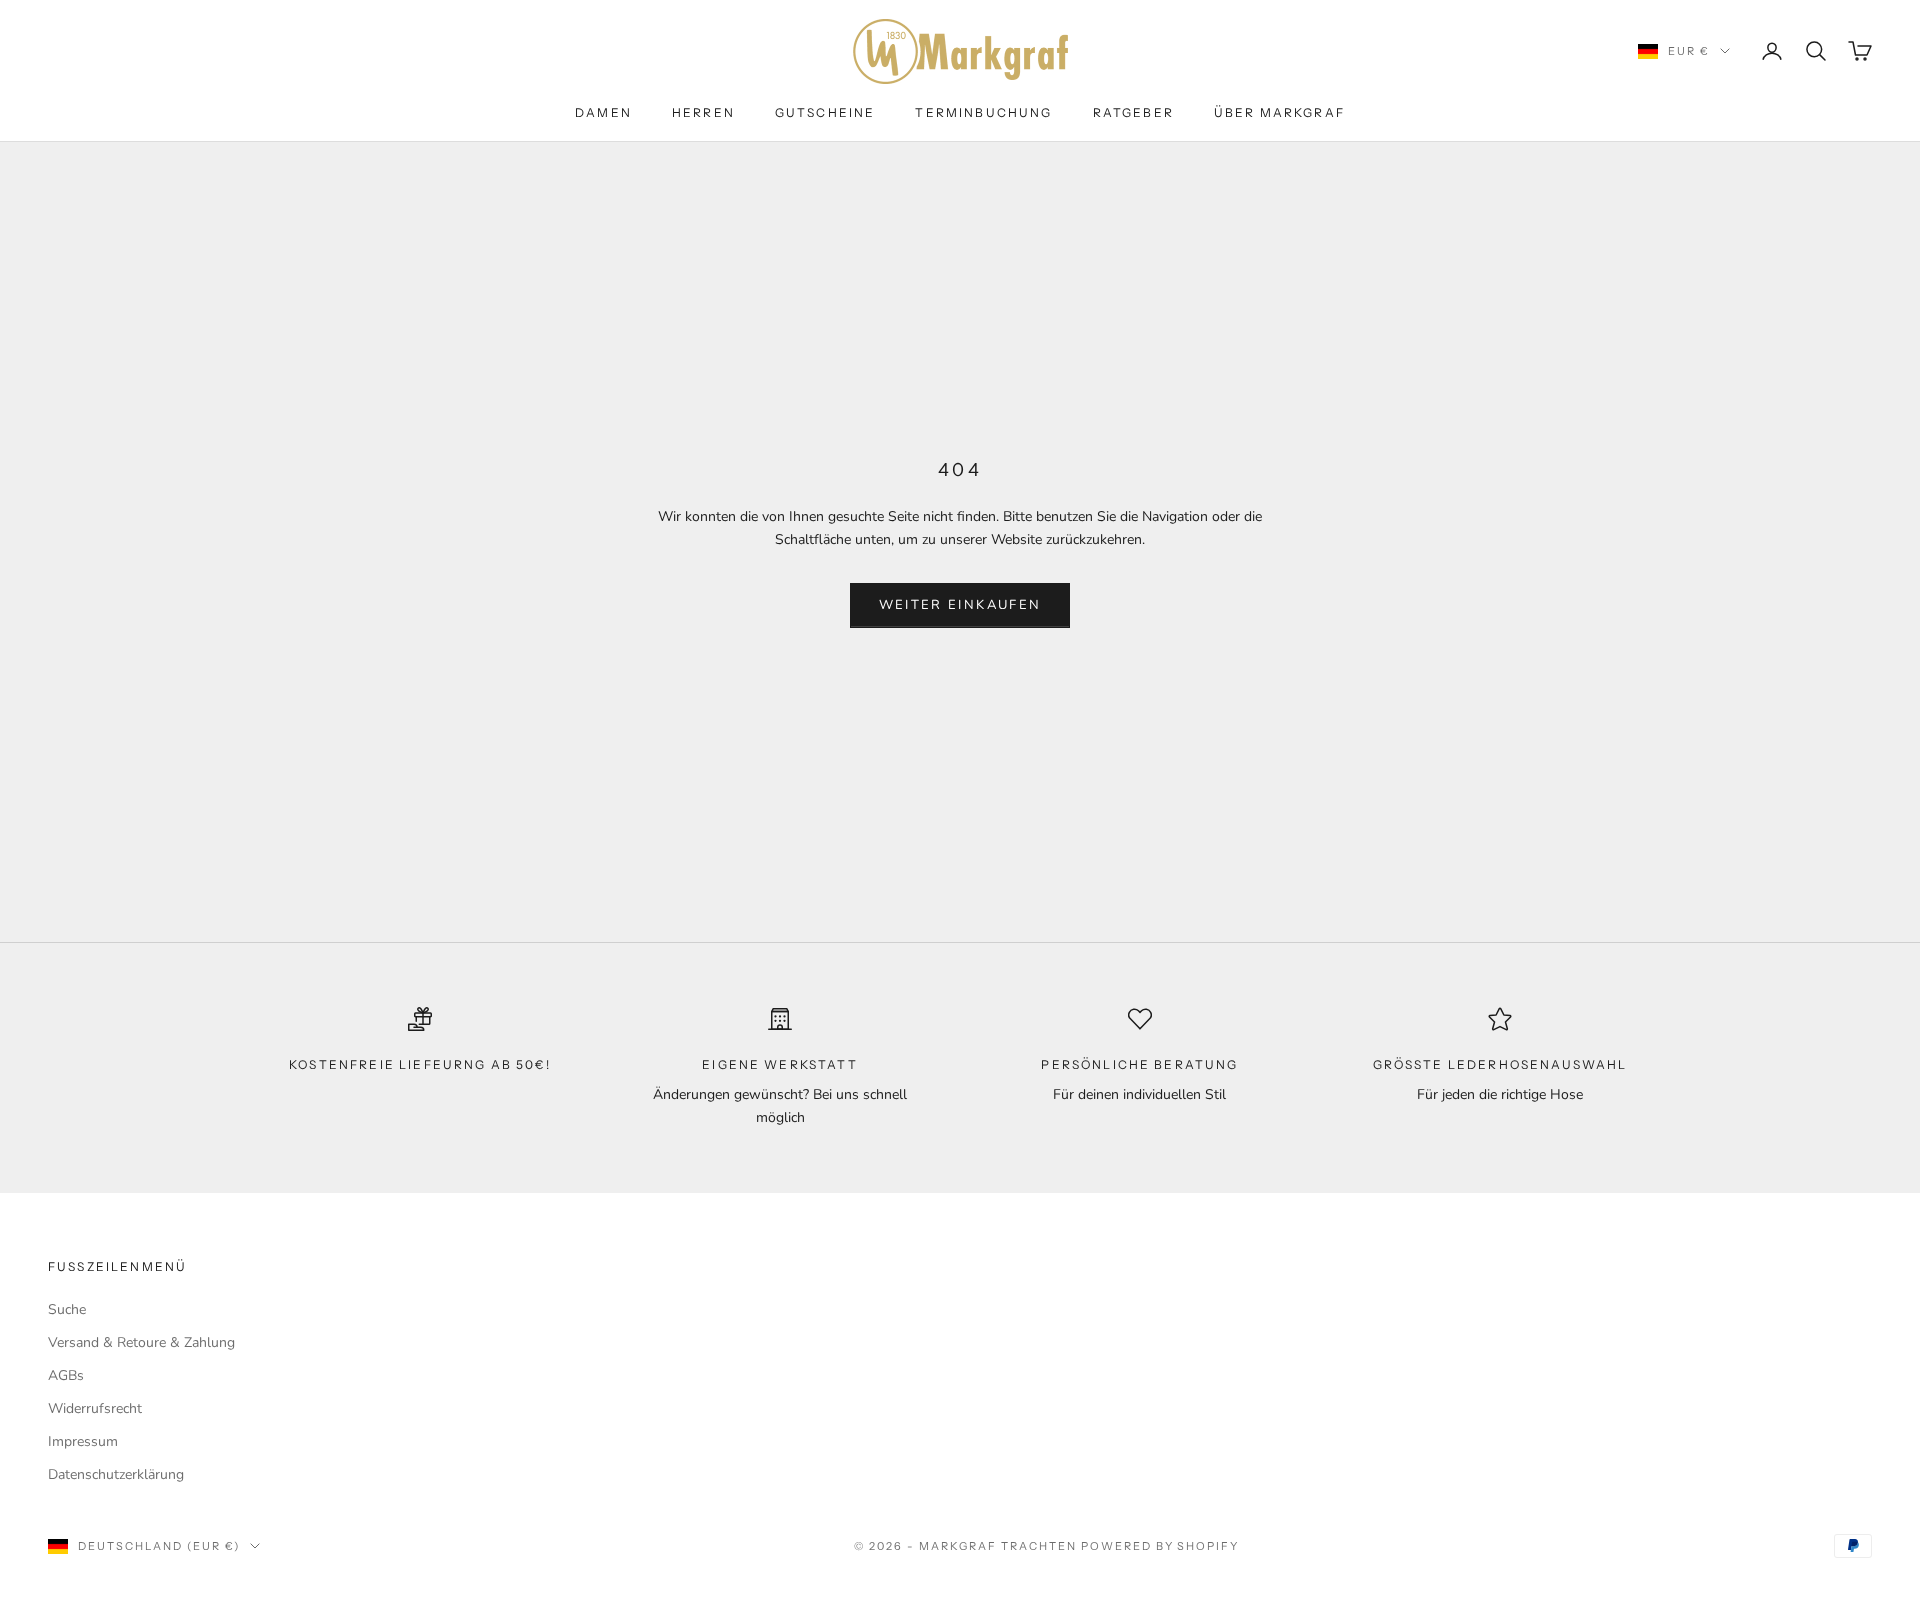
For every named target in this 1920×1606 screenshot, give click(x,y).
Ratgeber (1133, 112)
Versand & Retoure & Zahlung (141, 1342)
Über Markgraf (1279, 112)
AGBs (66, 1375)
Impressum (83, 1441)
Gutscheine (825, 112)
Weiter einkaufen (960, 605)
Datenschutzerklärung (116, 1474)
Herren (703, 112)
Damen (603, 112)
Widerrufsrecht (95, 1408)
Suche (67, 1309)
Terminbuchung (983, 112)
